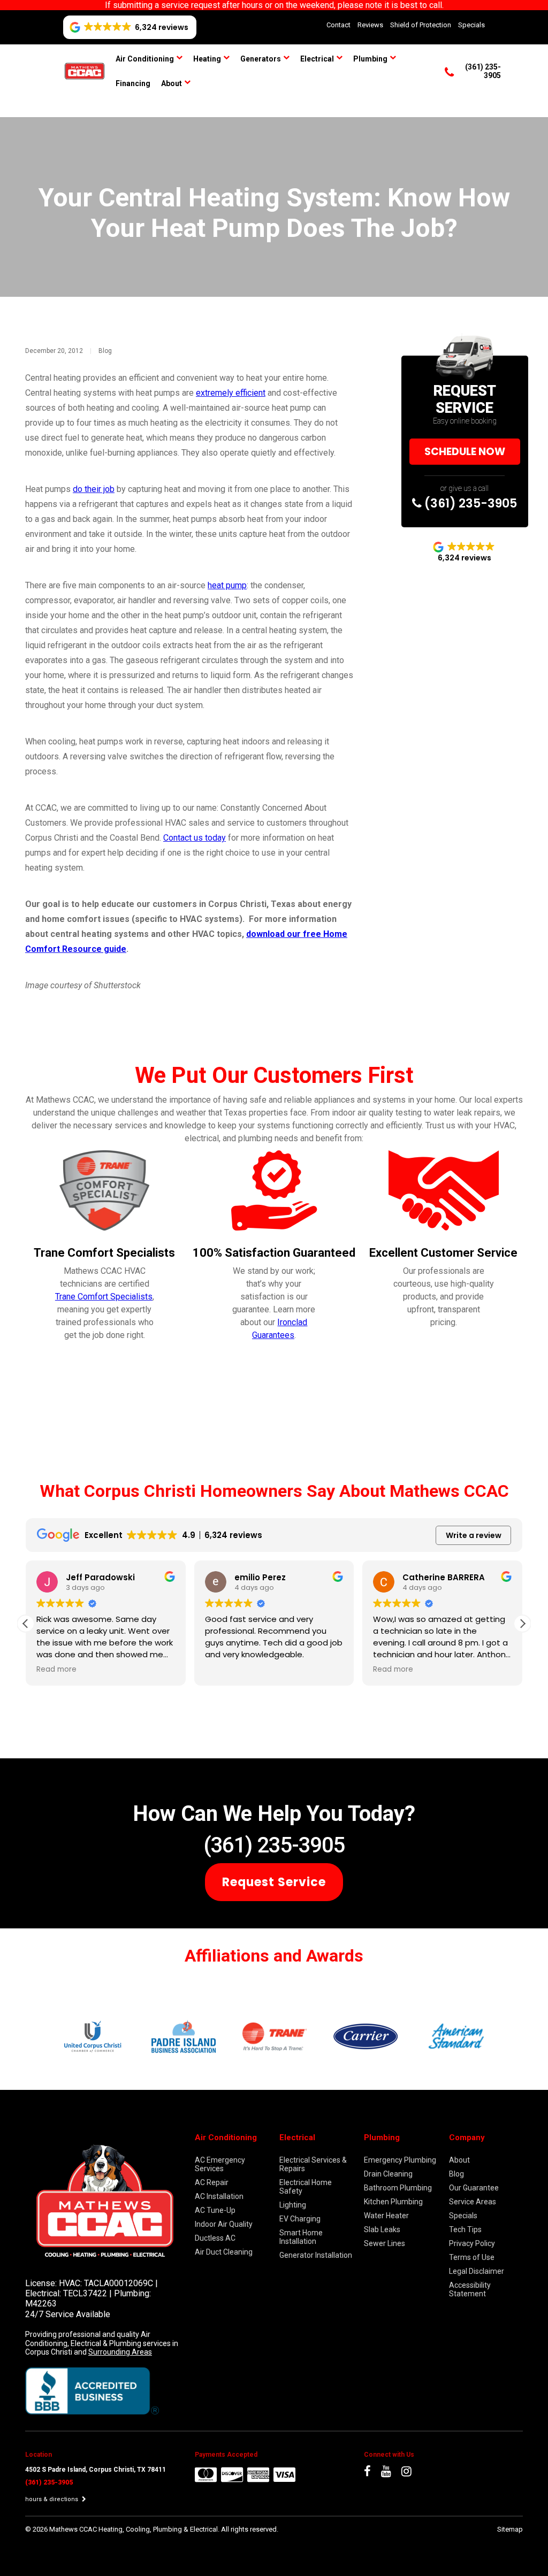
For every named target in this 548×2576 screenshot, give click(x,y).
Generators (261, 59)
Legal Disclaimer (477, 2271)
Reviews (370, 25)
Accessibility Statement (470, 2289)
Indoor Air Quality (224, 2224)
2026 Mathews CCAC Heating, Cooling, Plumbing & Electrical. (127, 2529)
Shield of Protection (421, 25)
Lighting (293, 2205)
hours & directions (52, 2499)
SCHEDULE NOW (465, 452)
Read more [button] (56, 1670)
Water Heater (386, 2216)
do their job (94, 489)
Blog (105, 351)
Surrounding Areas (120, 2352)
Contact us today (195, 838)
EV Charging (300, 2219)
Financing (133, 83)
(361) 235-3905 (469, 503)
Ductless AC (215, 2238)
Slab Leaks (382, 2229)
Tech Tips (465, 2229)
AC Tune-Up (215, 2210)
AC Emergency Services (220, 2164)
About (172, 83)
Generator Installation (316, 2255)
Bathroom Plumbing (398, 2188)
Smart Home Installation (301, 2237)
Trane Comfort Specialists (104, 1297)
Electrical (317, 59)
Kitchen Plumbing (393, 2202)
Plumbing (370, 59)
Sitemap (510, 2529)
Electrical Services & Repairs (313, 2164)
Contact (338, 25)
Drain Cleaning (388, 2174)
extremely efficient (231, 393)
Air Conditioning (145, 59)
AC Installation (219, 2196)
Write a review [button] (474, 1535)
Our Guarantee (474, 2188)
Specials (471, 25)
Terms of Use (472, 2257)
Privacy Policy (472, 2243)
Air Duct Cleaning (224, 2252)
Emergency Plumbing (400, 2160)
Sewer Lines (385, 2243)
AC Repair (212, 2182)
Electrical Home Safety (306, 2187)
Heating (207, 59)
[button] (522, 1624)
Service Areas (473, 2202)
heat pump (227, 585)
